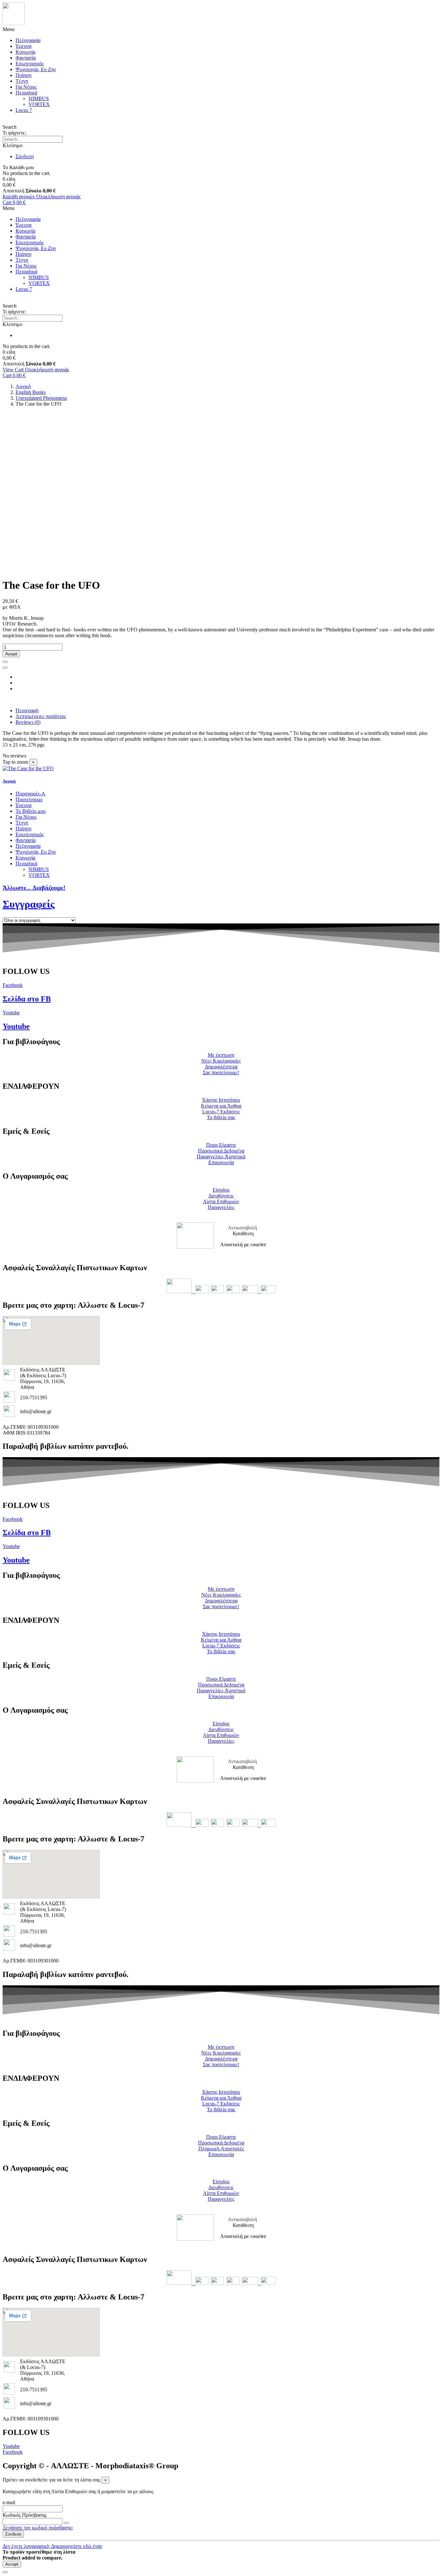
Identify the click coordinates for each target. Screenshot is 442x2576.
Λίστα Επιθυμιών (221, 1201)
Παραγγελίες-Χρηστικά (221, 1157)
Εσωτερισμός (30, 64)
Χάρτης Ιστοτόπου (221, 1100)
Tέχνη (22, 81)
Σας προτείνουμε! (221, 1072)
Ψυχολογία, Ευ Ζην (36, 69)
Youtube (16, 1026)
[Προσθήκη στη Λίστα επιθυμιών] (5, 662)
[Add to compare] (5, 668)
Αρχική (9, 781)
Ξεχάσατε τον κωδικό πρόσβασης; (38, 2528)
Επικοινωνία (221, 1162)
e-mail (9, 2502)
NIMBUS (39, 98)
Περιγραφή (27, 710)
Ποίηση (23, 75)
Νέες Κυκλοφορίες (221, 1061)
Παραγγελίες (221, 1207)
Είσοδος (221, 1190)
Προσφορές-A (30, 794)
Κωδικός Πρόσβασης (25, 2515)
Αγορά (11, 654)
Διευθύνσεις (221, 1196)
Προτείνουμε (29, 799)
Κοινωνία (25, 52)
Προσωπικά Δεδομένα (221, 1151)
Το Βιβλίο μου (31, 811)
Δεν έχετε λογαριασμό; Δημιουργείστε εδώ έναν (52, 2546)
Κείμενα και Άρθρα (221, 1106)
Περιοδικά (26, 93)
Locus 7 (24, 110)
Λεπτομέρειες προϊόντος (41, 716)
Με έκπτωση (221, 1055)
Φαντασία (26, 58)
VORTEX (39, 104)
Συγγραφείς (29, 904)
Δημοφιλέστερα (221, 1067)
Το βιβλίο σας (221, 1117)
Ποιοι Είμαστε (221, 1145)
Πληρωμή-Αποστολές (221, 2149)
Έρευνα (23, 46)
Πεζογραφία (28, 40)
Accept (12, 2564)
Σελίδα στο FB (27, 999)
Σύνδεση (13, 2534)
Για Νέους (26, 87)
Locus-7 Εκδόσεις (221, 1112)
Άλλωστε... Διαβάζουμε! (34, 888)
